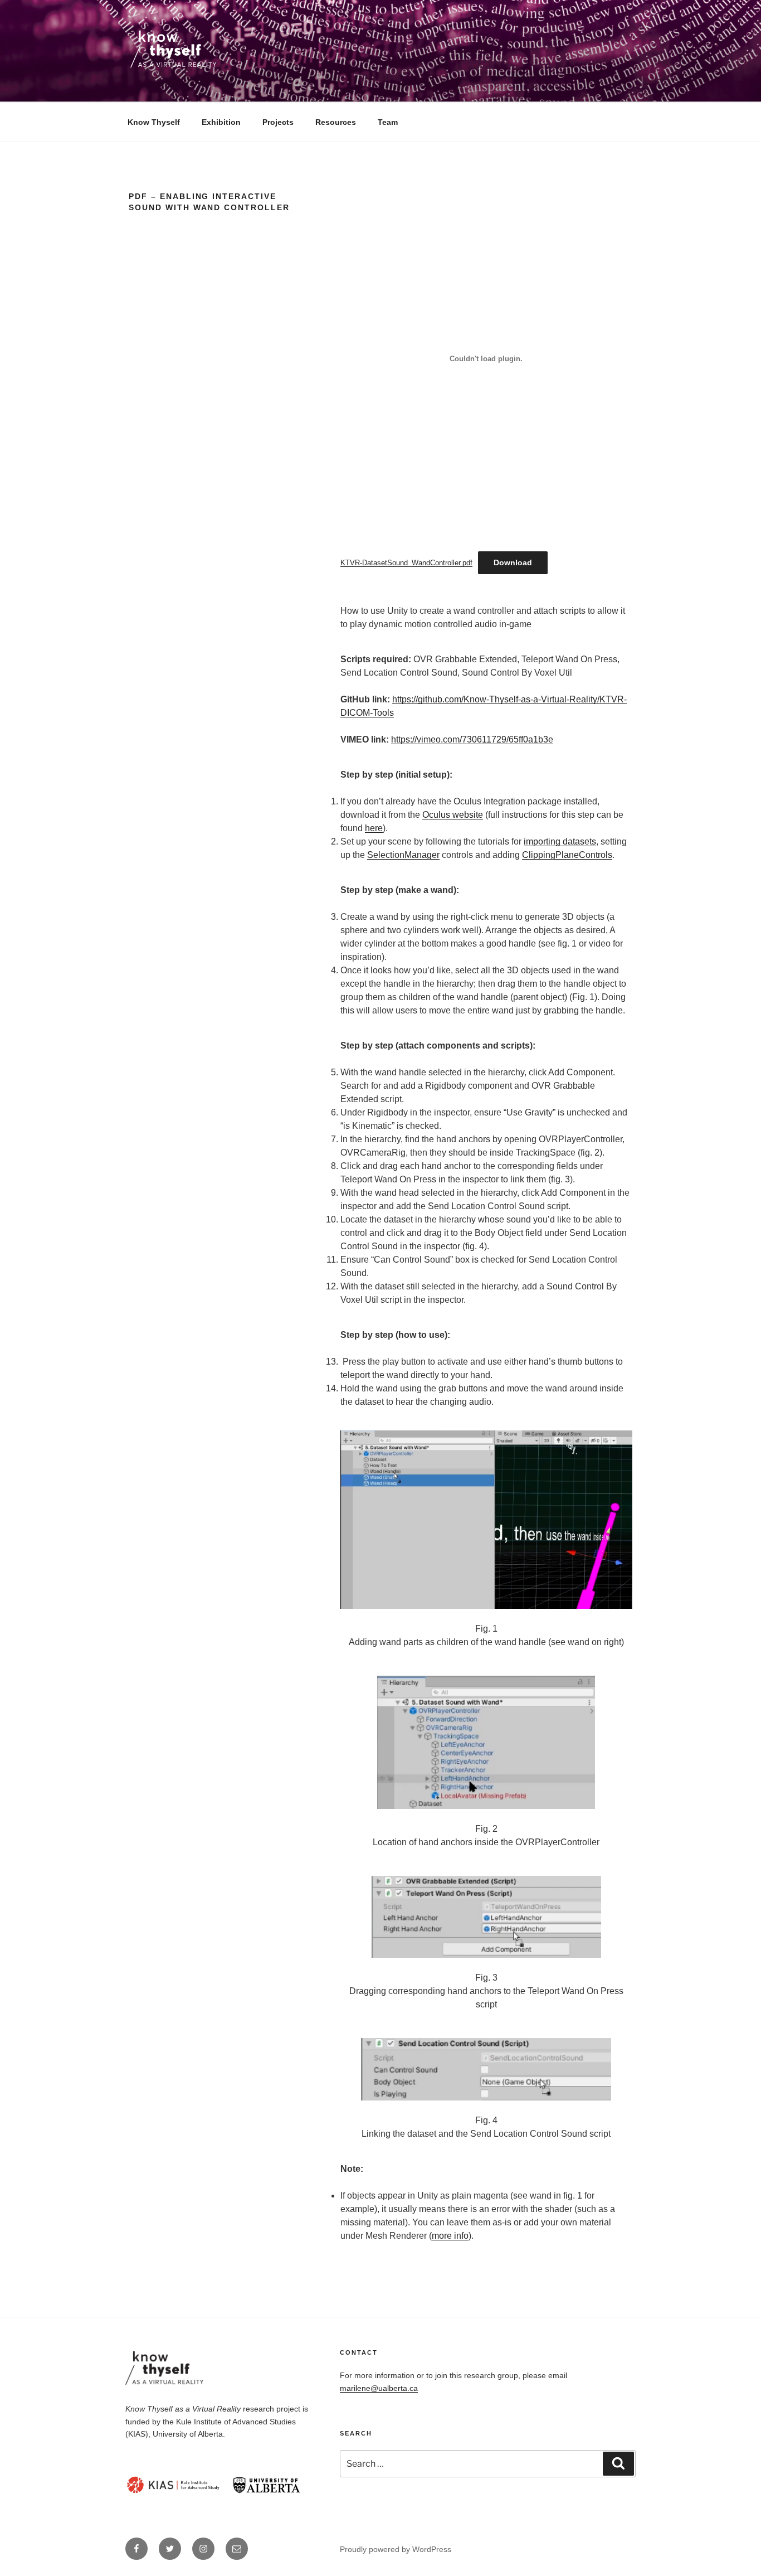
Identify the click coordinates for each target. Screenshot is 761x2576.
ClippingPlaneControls (567, 855)
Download (513, 562)
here (374, 828)
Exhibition (221, 122)
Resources (336, 122)
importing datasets (560, 841)
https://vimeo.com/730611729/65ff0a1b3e (472, 739)
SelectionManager (403, 855)
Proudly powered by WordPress (396, 2549)
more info (450, 2236)
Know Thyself (154, 122)
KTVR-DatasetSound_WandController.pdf (406, 563)
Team (388, 122)
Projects (278, 122)
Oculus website (453, 815)
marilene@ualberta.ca (379, 2388)
